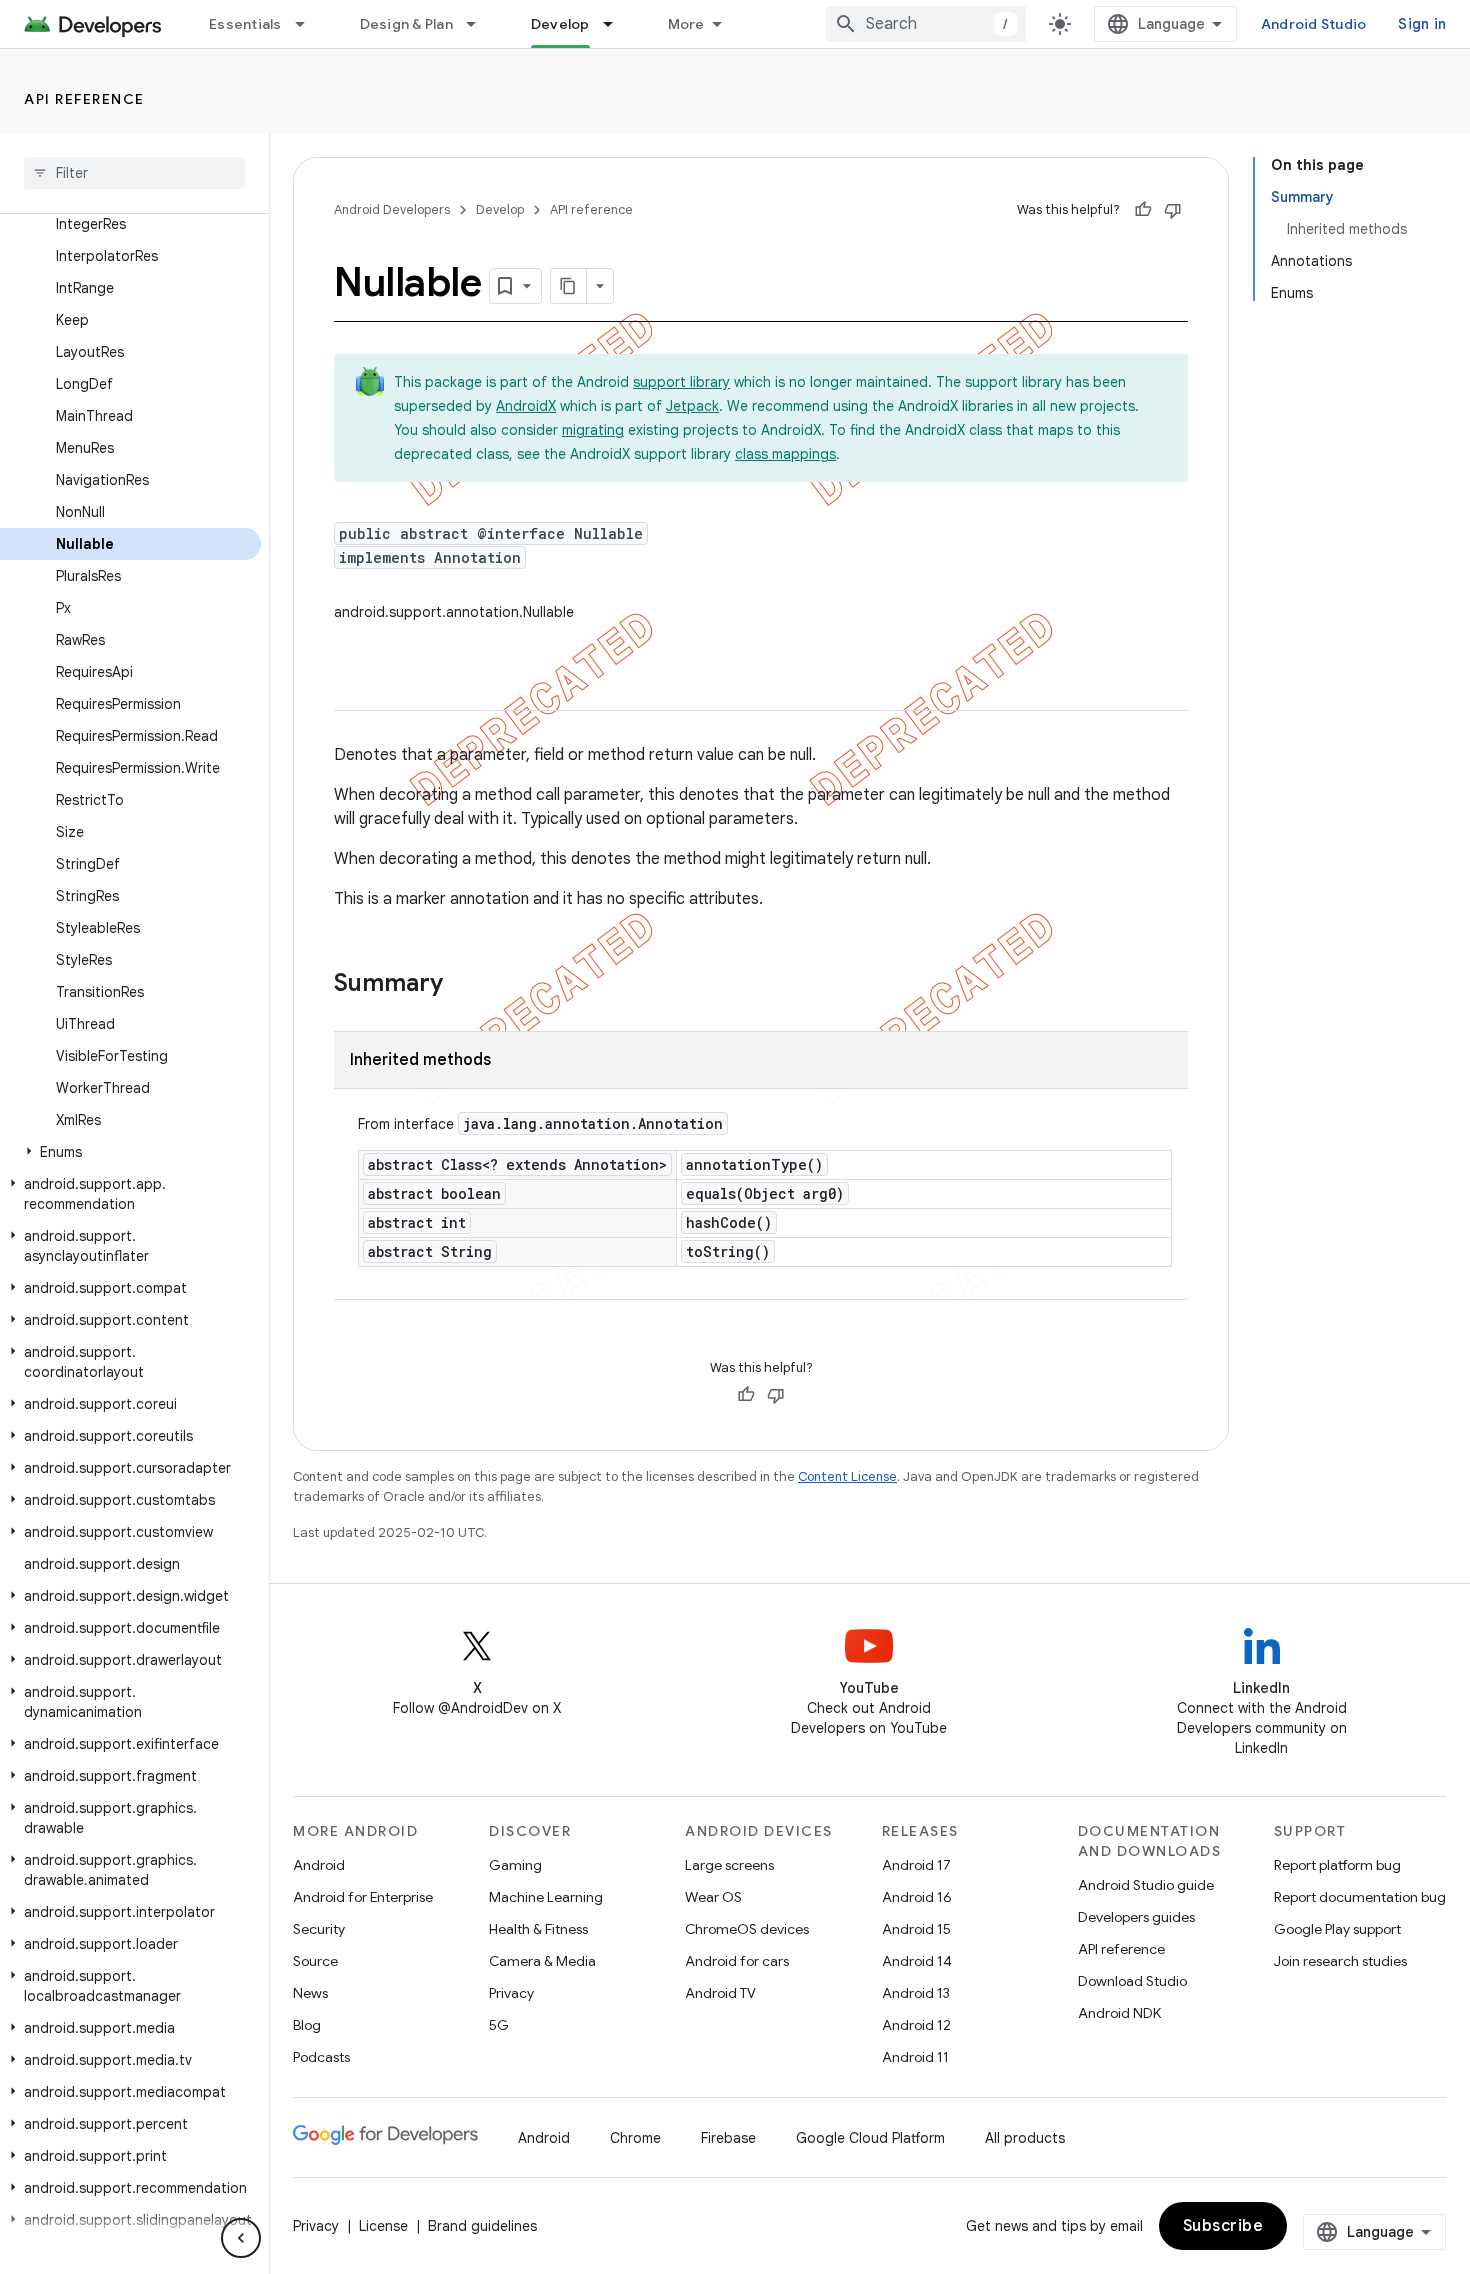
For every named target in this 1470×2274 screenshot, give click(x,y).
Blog (307, 2025)
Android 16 (917, 1897)
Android (319, 1865)
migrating (593, 430)
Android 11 (915, 2057)
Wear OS (713, 1897)
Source (315, 1961)
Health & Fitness (538, 1929)
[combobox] (926, 24)
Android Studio (1314, 24)
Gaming (515, 1865)
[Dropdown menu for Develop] (617, 24)
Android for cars (737, 1961)
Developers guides (1136, 1917)
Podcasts (321, 2057)
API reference (84, 99)
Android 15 (916, 1929)
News (310, 1993)
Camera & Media (542, 1961)
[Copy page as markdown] (569, 286)
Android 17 (916, 1865)
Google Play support (1337, 1929)
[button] (130, 1152)
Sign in (1422, 24)
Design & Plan (406, 24)
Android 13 (916, 1993)
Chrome (635, 2138)
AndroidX (526, 406)
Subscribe (1223, 2226)
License (383, 2226)
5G (499, 2025)
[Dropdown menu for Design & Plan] (480, 24)
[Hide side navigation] (241, 2238)
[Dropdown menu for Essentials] (309, 24)
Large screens (729, 1865)
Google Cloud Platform (870, 2138)
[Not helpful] (1173, 210)
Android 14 (917, 1961)
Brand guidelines (482, 2226)
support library (681, 382)
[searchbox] (134, 173)
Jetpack (692, 406)
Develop (560, 24)
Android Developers (392, 209)
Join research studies (1340, 1961)
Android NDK (1119, 2013)
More (686, 24)
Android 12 (916, 2025)
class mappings (785, 454)
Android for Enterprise (363, 1897)
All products (1025, 2138)
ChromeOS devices (747, 1929)
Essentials (245, 24)
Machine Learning (546, 1897)
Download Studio (1132, 1981)
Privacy (511, 1993)
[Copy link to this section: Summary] (463, 985)
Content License (847, 1476)
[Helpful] (1143, 210)
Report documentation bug (1360, 1897)
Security (319, 1929)
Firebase (728, 2138)
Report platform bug (1337, 1865)
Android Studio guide (1146, 1885)
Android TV (720, 1993)
